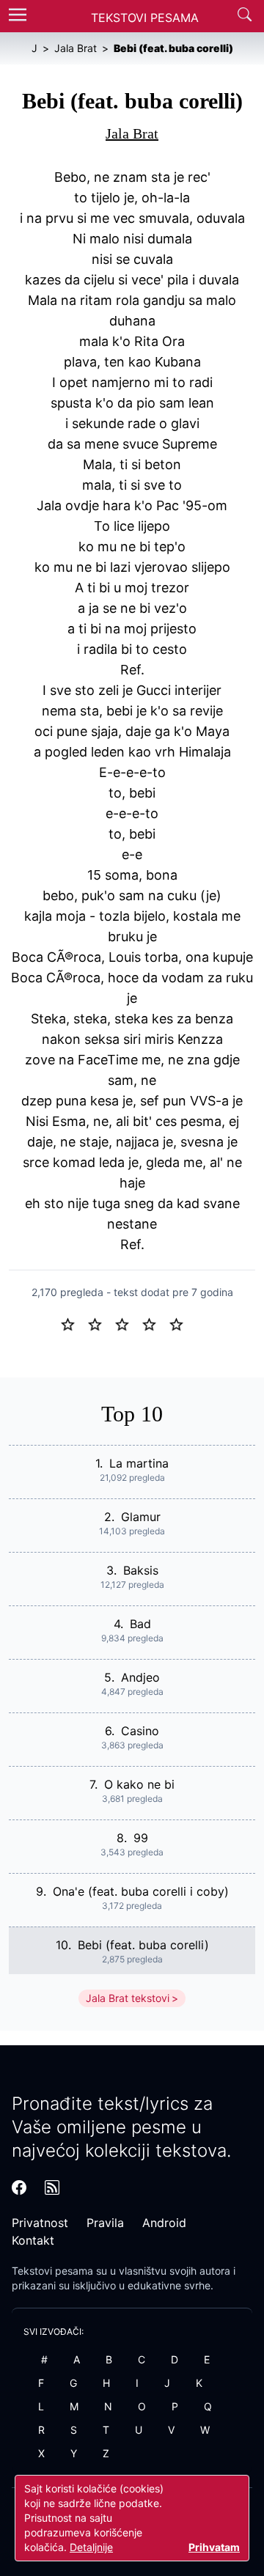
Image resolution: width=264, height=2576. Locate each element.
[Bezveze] (101, 1323)
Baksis (141, 1570)
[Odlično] (180, 1323)
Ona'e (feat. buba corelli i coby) (141, 1891)
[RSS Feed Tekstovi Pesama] (52, 2187)
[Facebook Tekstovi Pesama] (19, 2187)
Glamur (141, 1517)
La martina (139, 1463)
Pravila (105, 2223)
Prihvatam (214, 2547)
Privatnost (40, 2223)
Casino (140, 1731)
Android (164, 2223)
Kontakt (33, 2240)
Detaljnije (91, 2547)
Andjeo (140, 1677)
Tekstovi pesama (52, 2271)
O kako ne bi (139, 1784)
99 (141, 1838)
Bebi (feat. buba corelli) (143, 1945)
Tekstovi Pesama (145, 18)
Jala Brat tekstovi (128, 1998)
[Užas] (74, 1323)
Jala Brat (132, 133)
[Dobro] (155, 1323)
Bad (140, 1624)
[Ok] (128, 1323)
